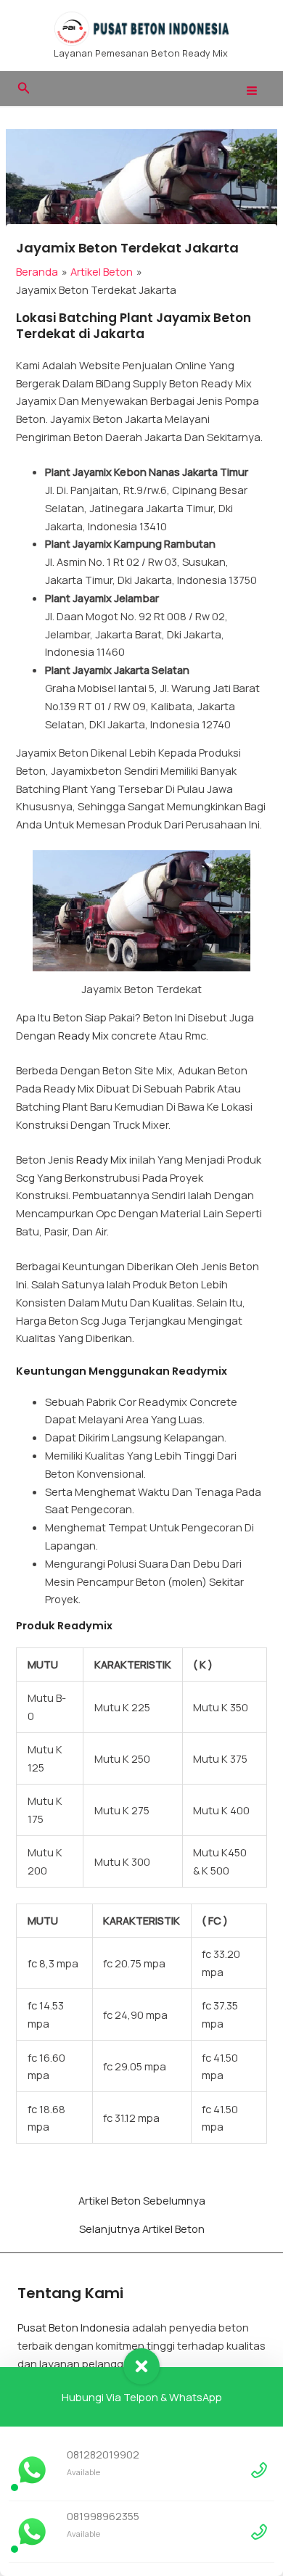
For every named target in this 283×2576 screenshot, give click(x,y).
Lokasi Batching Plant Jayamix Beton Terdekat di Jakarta (134, 326)
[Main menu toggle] (252, 91)
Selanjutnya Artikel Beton (142, 2229)
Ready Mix (83, 1035)
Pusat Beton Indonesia (74, 2327)
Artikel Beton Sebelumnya (142, 2201)
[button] (24, 89)
